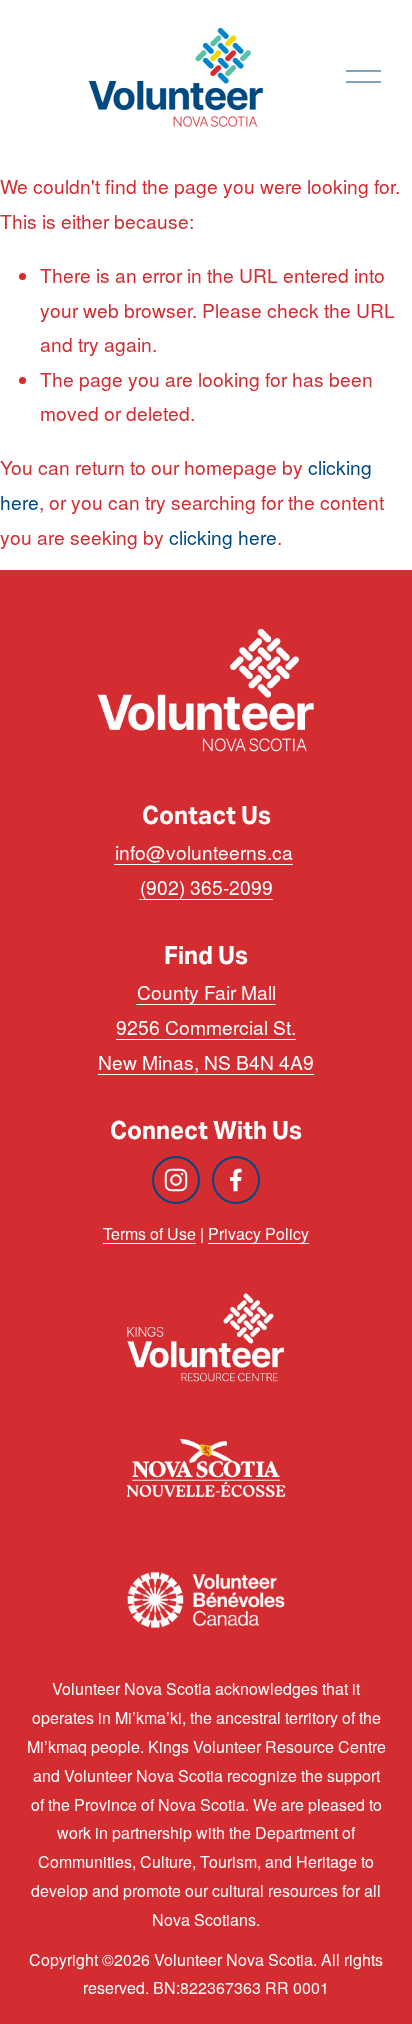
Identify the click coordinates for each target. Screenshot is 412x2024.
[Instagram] (176, 1180)
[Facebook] (236, 1180)
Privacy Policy (258, 1233)
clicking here (223, 536)
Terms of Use (149, 1233)
